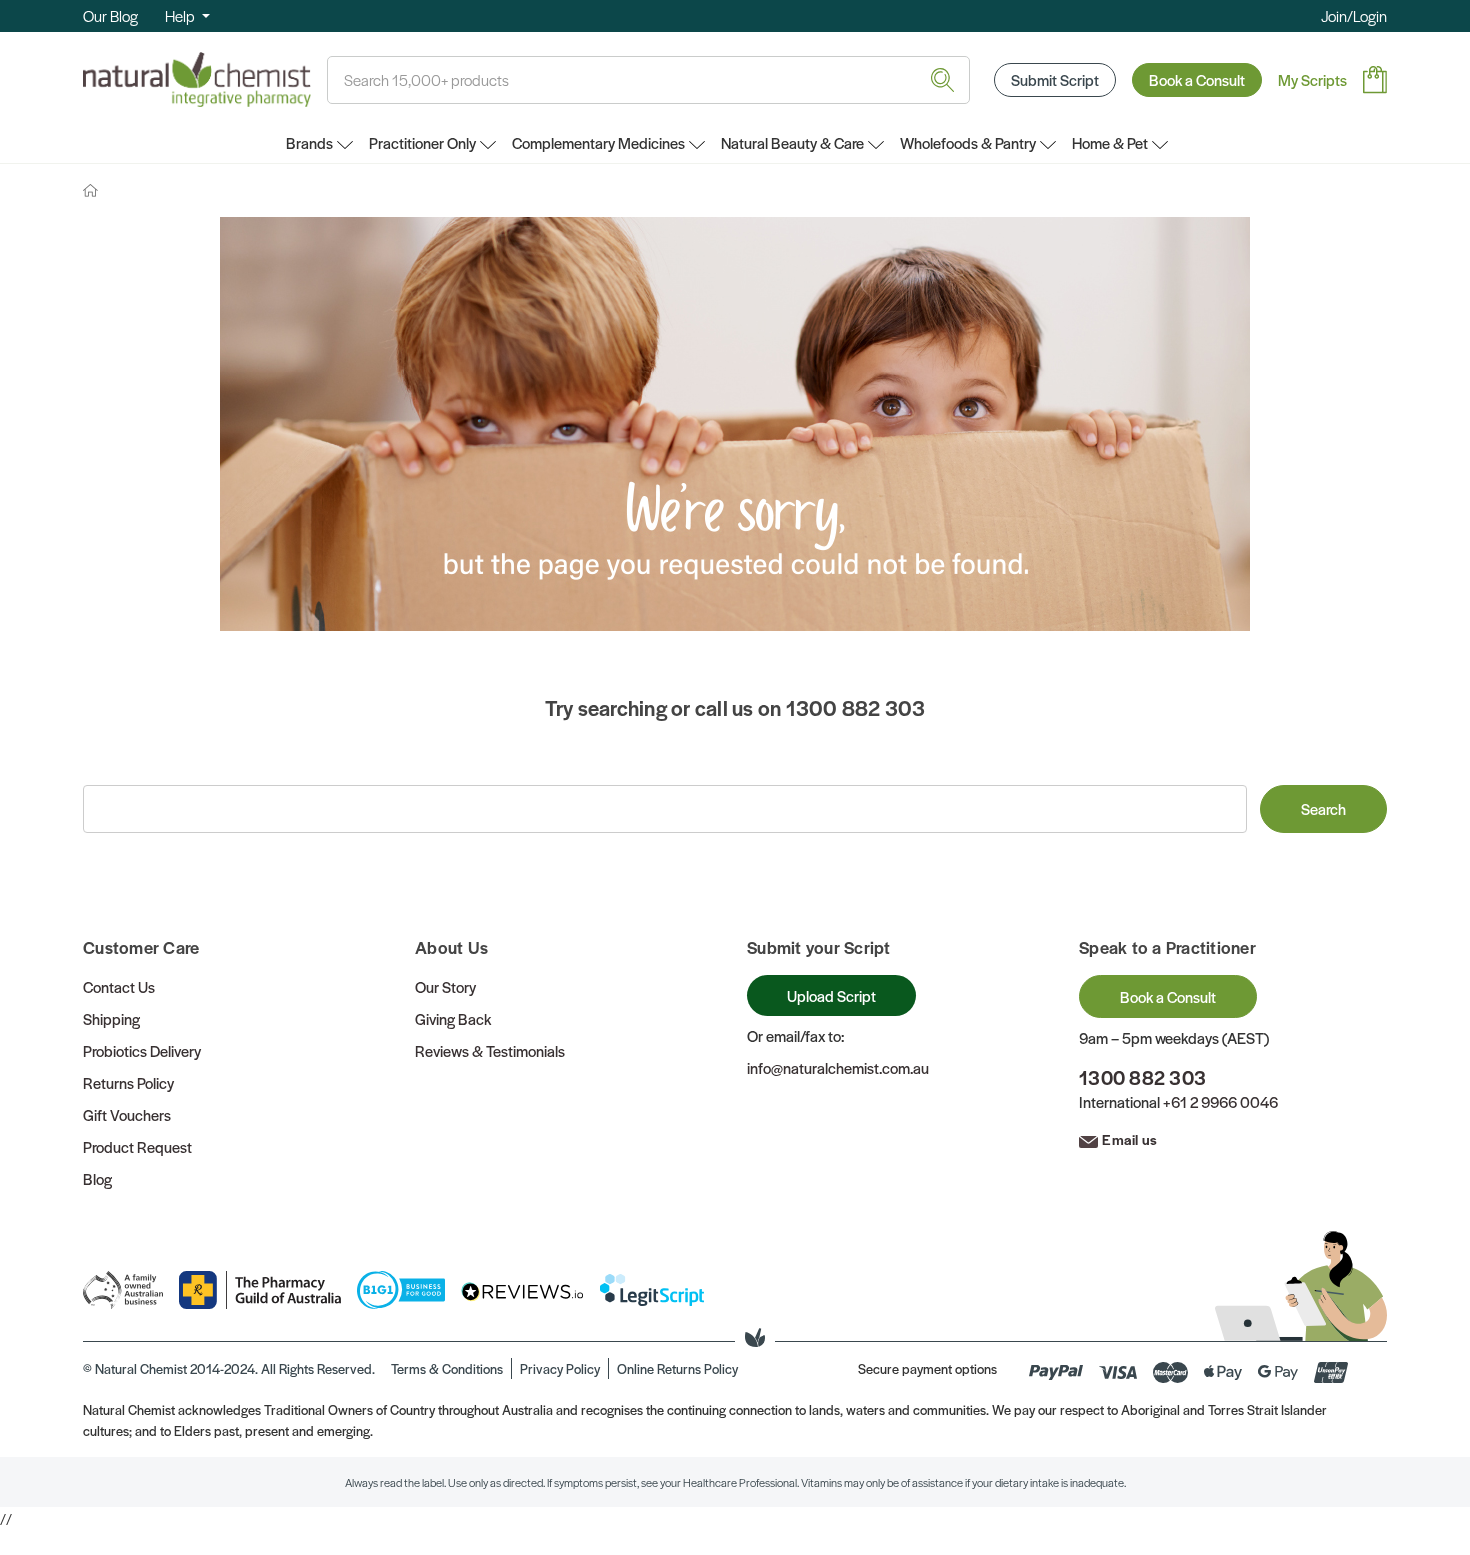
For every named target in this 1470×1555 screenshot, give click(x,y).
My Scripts (1312, 79)
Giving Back (453, 1018)
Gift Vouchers (127, 1114)
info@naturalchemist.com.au (838, 1067)
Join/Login (1354, 15)
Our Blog (110, 15)
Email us (1129, 1139)
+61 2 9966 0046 (1220, 1101)
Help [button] (181, 15)
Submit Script (1055, 79)
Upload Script (831, 995)
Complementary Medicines (598, 142)
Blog (97, 1178)
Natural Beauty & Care (792, 142)
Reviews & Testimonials (490, 1050)
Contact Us (119, 986)
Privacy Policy (560, 1368)
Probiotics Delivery (142, 1050)
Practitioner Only (422, 142)
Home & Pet (1110, 142)
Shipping (111, 1018)
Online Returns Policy (677, 1368)
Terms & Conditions (447, 1368)
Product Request (137, 1146)
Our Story (445, 986)
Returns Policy (128, 1082)
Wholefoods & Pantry (968, 142)
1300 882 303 (1142, 1077)
